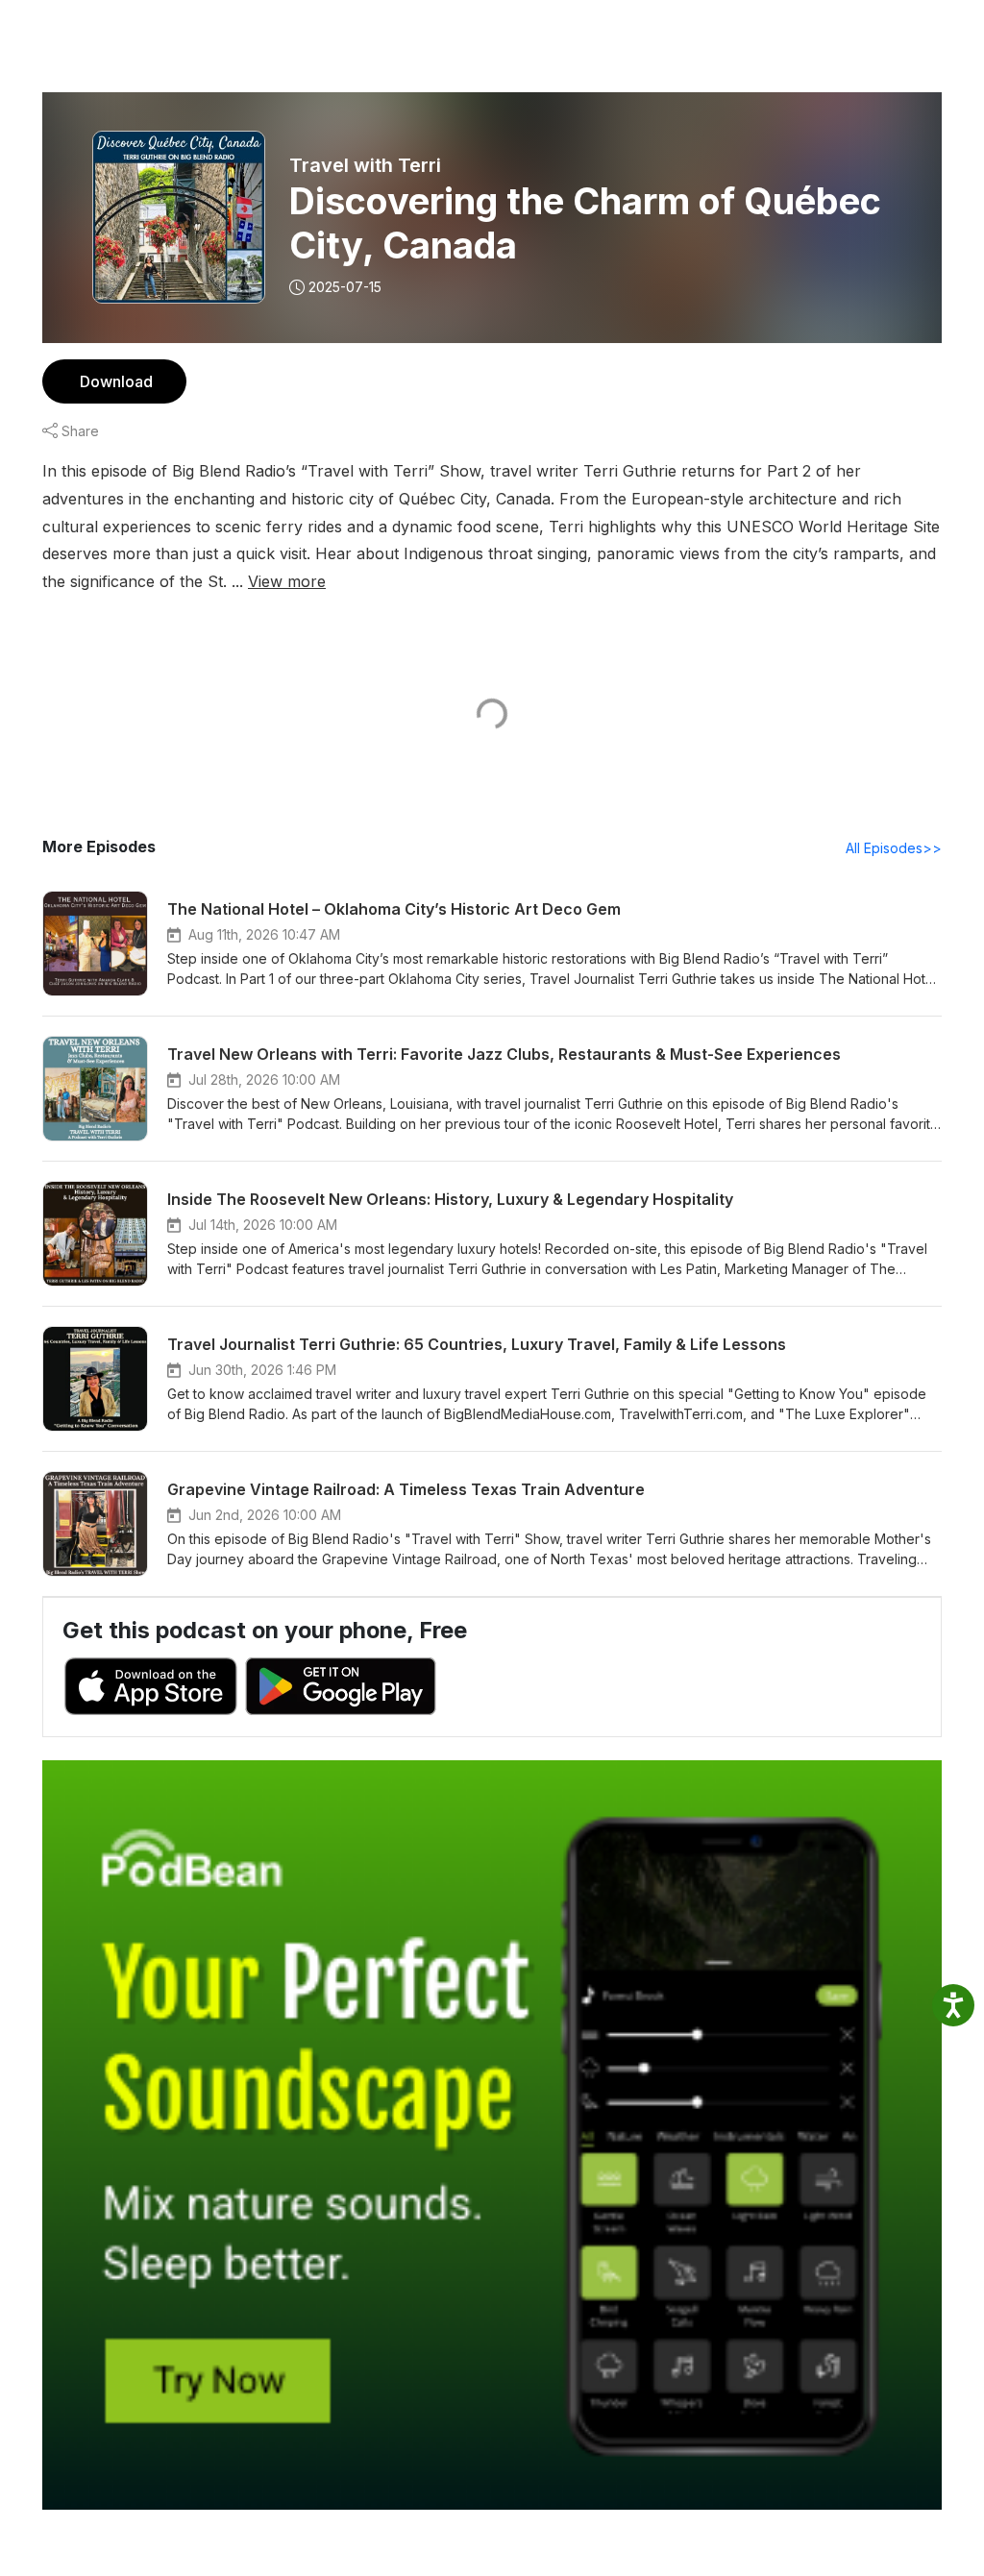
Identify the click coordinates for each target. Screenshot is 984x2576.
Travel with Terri (365, 165)
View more (287, 581)
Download (116, 381)
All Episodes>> (894, 848)
